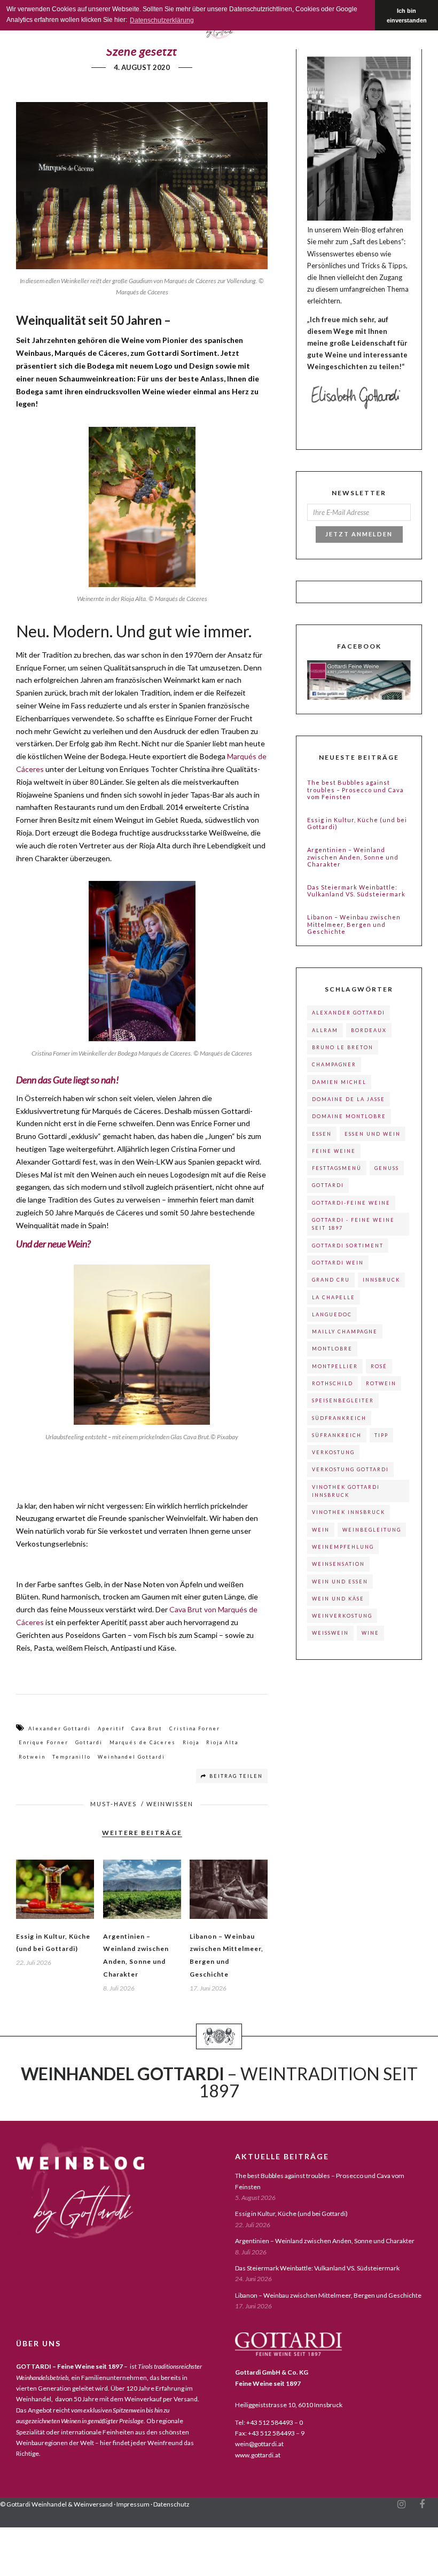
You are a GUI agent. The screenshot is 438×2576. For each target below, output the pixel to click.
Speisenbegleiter (343, 1400)
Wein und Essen (340, 1582)
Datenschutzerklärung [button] (162, 20)
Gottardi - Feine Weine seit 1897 (353, 1224)
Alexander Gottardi (60, 1728)
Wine (370, 1633)
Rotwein (32, 1757)
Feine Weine (334, 1151)
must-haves (114, 1804)
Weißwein (330, 1633)
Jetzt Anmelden (359, 534)
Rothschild (333, 1383)
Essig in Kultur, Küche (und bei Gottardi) (357, 823)
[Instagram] (401, 2504)
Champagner (334, 1064)
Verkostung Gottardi (350, 1469)
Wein (321, 1530)
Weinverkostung (342, 1616)
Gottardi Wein (338, 1263)
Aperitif (111, 1728)
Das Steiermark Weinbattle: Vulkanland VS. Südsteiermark (356, 891)
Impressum (133, 2504)
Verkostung (333, 1452)
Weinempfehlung (343, 1547)
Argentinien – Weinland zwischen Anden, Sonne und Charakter (353, 857)
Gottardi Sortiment (348, 1246)
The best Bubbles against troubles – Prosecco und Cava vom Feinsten (355, 789)
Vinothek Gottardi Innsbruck (346, 1491)
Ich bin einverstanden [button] (407, 15)
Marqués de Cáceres (143, 1742)
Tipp (381, 1435)
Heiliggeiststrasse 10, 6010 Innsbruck (289, 2405)
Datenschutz (171, 2504)
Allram (325, 1030)
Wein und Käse (338, 1599)
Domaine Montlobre (349, 1116)
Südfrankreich (339, 1418)
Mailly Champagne (345, 1332)
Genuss (387, 1168)
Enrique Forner (44, 1742)
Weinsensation (338, 1564)
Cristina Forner (195, 1728)
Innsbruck (381, 1280)
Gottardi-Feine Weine (351, 1203)
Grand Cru (331, 1280)
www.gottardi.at (258, 2455)
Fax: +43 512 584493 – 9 (270, 2433)
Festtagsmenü (337, 1168)
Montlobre (332, 1349)
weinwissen (170, 1804)
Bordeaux (369, 1030)
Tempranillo (72, 1757)
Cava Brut (147, 1728)
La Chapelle (334, 1297)
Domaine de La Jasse (349, 1099)
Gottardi (89, 1742)
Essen (322, 1134)
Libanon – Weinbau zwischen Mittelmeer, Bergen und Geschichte (354, 924)
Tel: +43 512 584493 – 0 (269, 2422)
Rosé (379, 1366)
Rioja (191, 1742)
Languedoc (332, 1314)
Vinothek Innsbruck (349, 1512)
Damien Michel (339, 1082)
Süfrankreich (337, 1435)
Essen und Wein (373, 1134)
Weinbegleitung (372, 1530)
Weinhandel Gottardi (131, 1757)
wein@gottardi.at (259, 2444)
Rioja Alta (222, 1742)
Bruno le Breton (343, 1047)
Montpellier (335, 1366)
